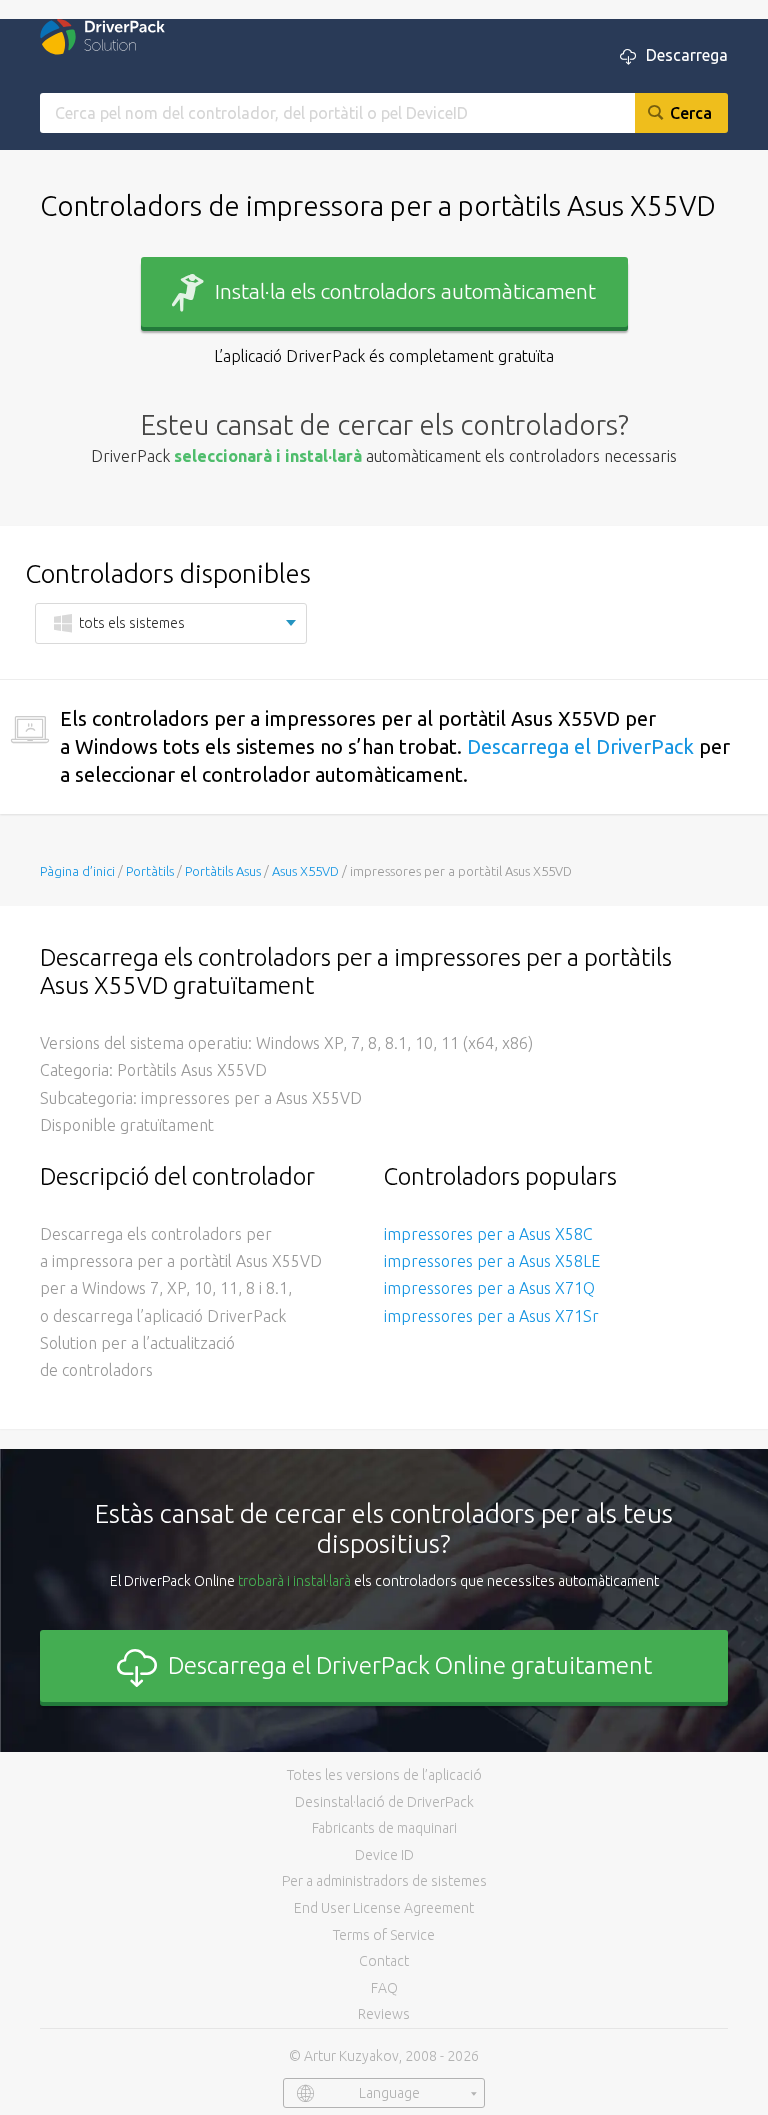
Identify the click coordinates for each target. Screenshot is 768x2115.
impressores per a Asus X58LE (492, 1261)
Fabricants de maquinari (384, 1828)
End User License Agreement (384, 1908)
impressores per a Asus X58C (488, 1234)
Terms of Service (384, 1935)
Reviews (384, 2014)
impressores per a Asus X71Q (489, 1288)
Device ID (384, 1855)
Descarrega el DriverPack (580, 746)
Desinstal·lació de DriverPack (384, 1802)
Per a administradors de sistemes (384, 1881)
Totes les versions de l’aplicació (384, 1775)
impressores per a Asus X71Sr (491, 1316)
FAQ (384, 1988)
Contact (384, 1961)
